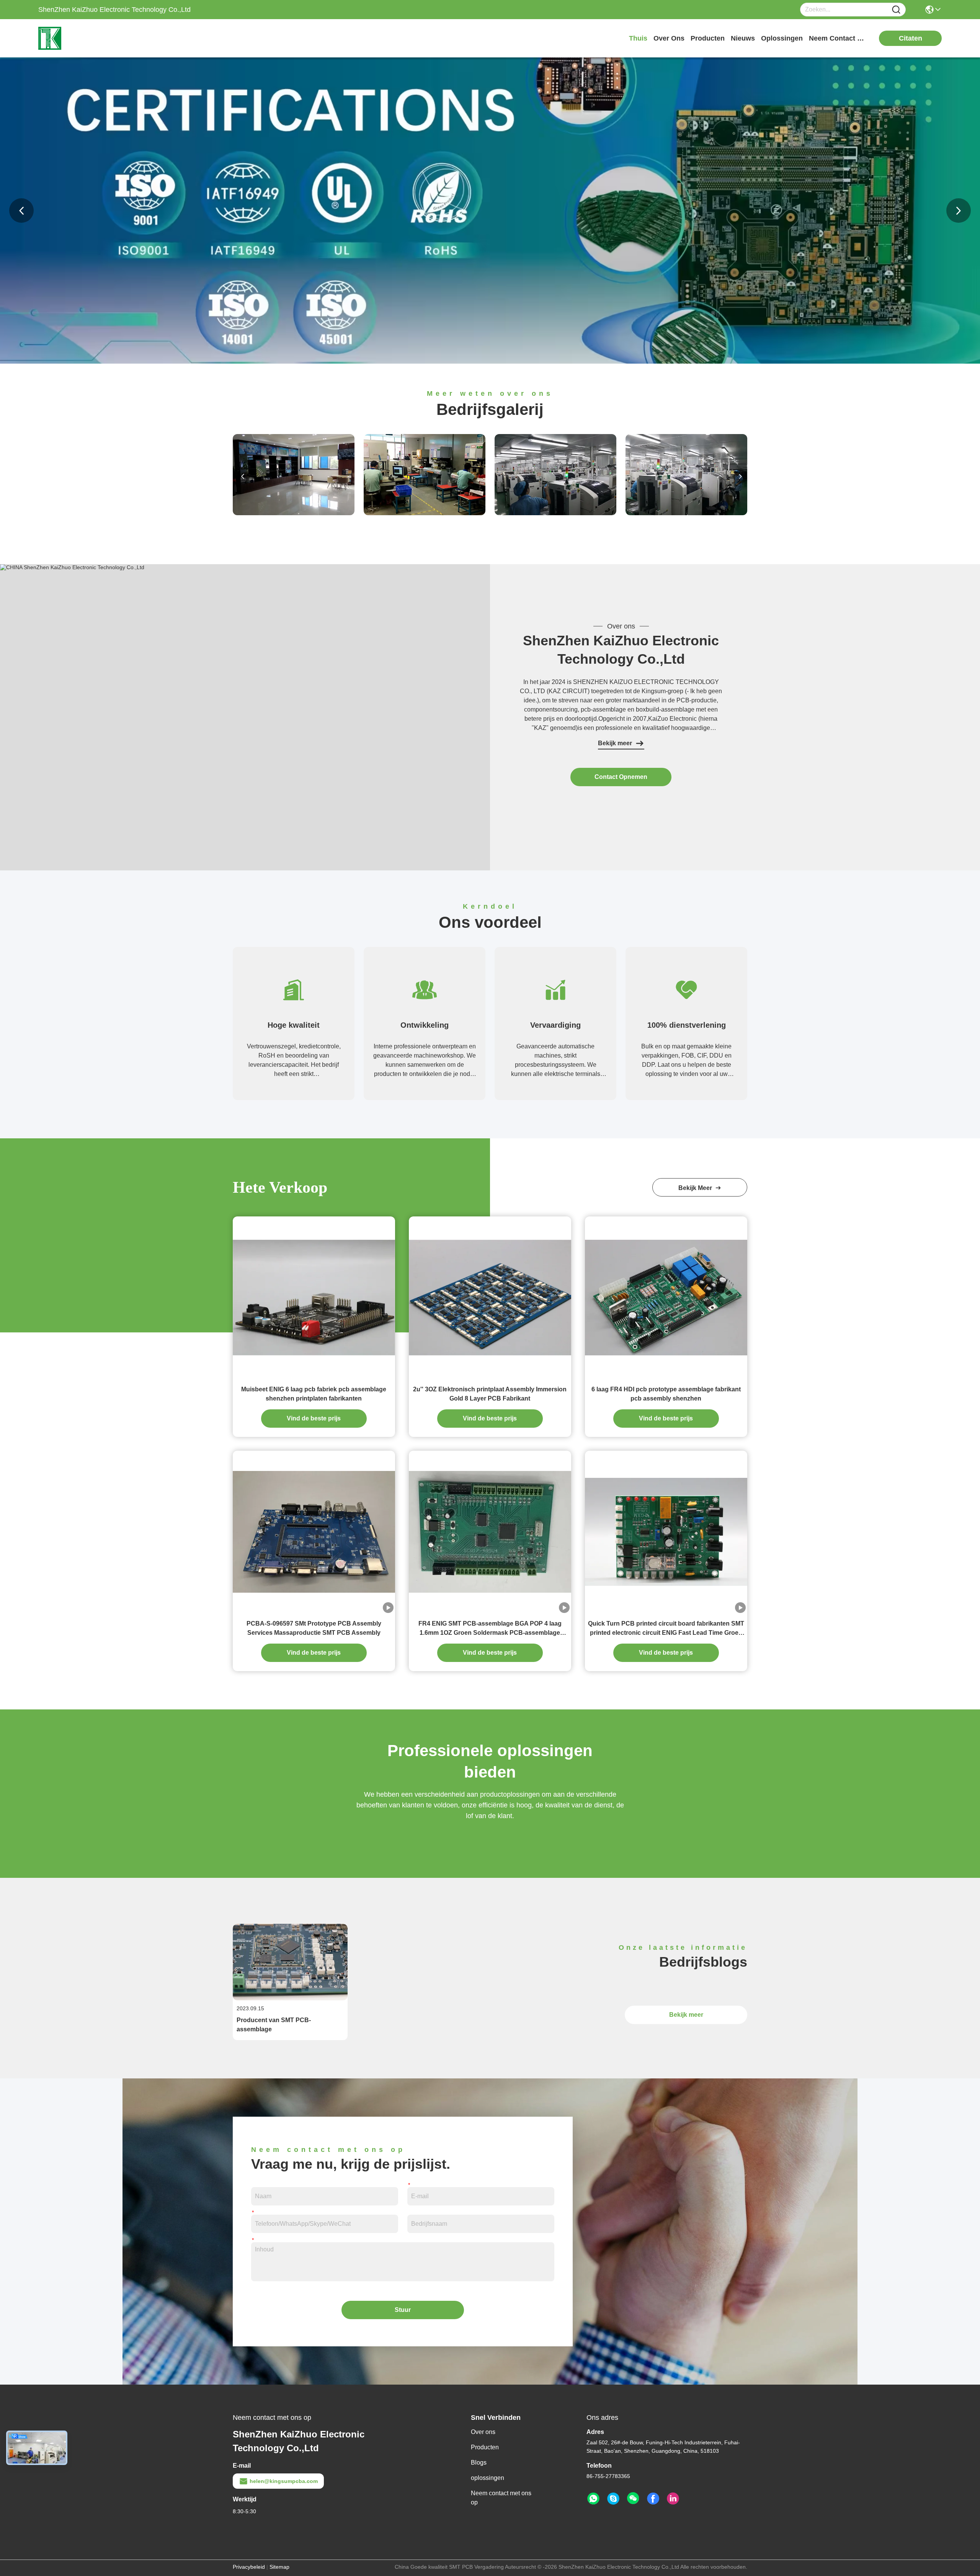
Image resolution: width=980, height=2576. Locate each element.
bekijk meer (697, 1188)
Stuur (403, 2310)
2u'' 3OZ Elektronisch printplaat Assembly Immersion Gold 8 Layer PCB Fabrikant (490, 1394)
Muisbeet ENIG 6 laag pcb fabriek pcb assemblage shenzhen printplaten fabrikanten (314, 1394)
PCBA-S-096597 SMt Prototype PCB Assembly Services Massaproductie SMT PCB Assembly (314, 1628)
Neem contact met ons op (501, 2498)
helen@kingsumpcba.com (284, 2481)
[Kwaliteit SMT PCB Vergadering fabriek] (490, 362)
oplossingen (782, 38)
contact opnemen (621, 777)
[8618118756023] (593, 2499)
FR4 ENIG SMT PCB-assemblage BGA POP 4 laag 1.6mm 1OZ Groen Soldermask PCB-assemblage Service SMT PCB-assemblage (490, 1629)
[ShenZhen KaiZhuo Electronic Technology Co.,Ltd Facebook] (653, 2499)
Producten (485, 2447)
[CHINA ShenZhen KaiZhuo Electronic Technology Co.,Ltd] (72, 567)
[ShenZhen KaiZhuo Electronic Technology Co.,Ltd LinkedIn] (673, 2499)
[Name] (896, 10)
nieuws (743, 38)
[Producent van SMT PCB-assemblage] (290, 1998)
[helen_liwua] (613, 2499)
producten (708, 38)
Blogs (479, 2463)
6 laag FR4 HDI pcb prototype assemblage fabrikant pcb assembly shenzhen (666, 1394)
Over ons (483, 2432)
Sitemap (279, 2567)
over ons (669, 38)
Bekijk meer (615, 743)
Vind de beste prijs (314, 1418)
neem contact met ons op (838, 38)
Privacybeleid (249, 2567)
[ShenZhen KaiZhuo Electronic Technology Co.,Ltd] (80, 38)
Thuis (638, 38)
